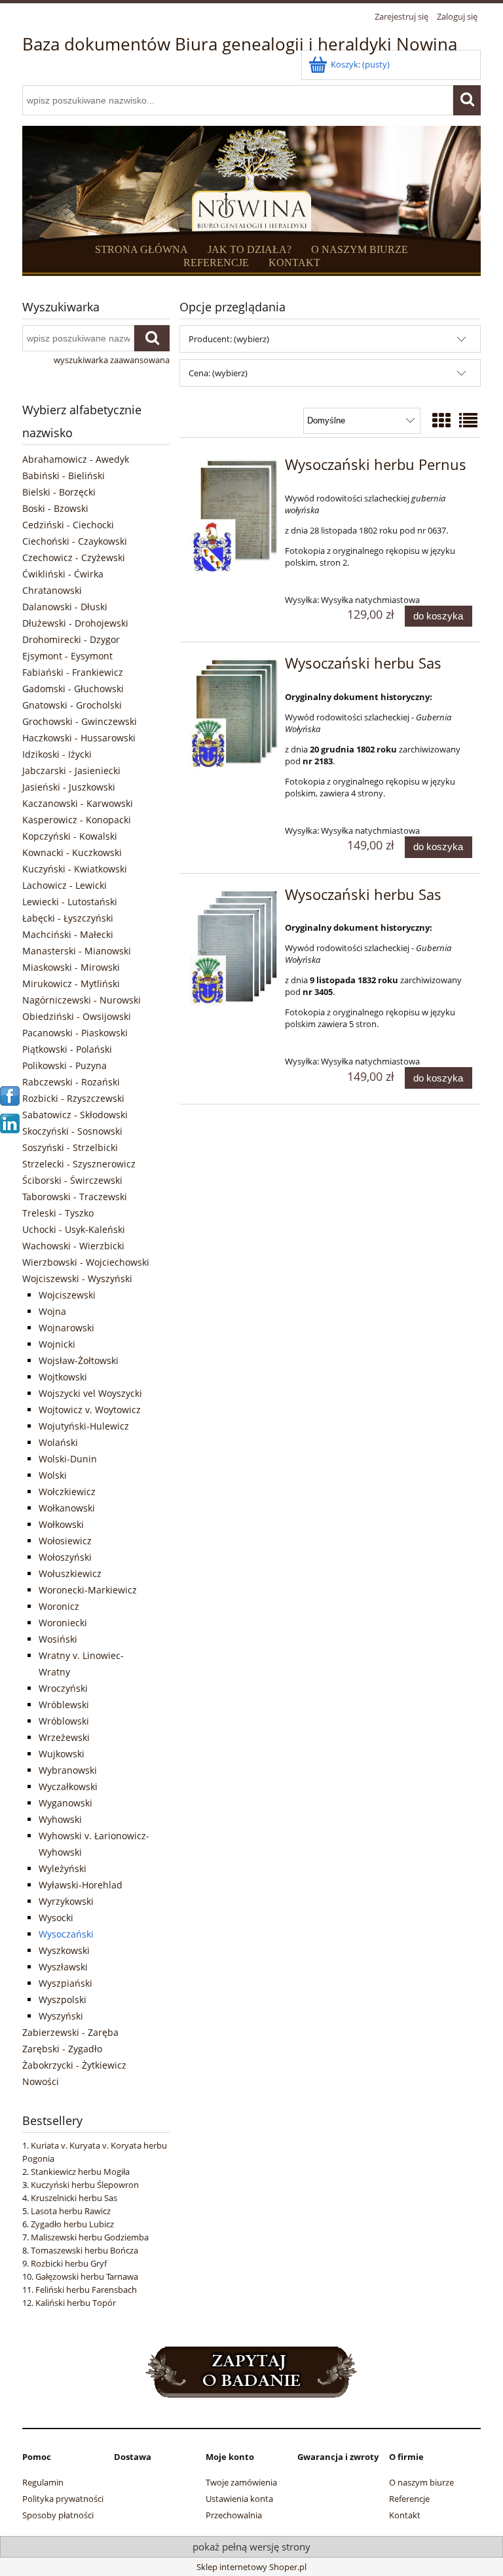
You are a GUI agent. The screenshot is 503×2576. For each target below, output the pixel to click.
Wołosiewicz (65, 1541)
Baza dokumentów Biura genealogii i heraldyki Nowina (240, 44)
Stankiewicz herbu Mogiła (80, 2172)
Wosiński (58, 1639)
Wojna (52, 1311)
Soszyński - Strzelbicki (70, 1147)
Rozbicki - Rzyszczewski (73, 1098)
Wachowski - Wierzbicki (73, 1246)
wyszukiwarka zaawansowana (112, 360)
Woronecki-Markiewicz (88, 1590)
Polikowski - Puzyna (65, 1065)
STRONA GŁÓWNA (141, 249)
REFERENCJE (216, 263)
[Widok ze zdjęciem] (441, 420)
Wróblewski (64, 1705)
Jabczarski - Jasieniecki (71, 771)
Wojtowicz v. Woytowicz (90, 1410)
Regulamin (43, 2482)
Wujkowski (62, 1754)
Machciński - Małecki (68, 934)
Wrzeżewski (64, 1737)
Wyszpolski (63, 2000)
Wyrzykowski (66, 1901)
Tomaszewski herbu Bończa (84, 2250)
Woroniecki (63, 1623)
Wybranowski (68, 1770)
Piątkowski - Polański (67, 1049)
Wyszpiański (65, 1983)
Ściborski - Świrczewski (72, 1180)
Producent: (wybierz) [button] (229, 339)
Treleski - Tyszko (58, 1213)
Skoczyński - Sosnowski (72, 1131)
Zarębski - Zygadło (62, 2049)
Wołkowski (61, 1524)
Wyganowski (65, 1803)
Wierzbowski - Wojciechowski (86, 1262)
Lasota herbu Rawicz (71, 2211)
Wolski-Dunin (68, 1459)
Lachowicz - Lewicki (65, 885)
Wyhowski (60, 1819)
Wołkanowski (67, 1508)
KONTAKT (294, 263)
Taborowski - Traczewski (75, 1197)
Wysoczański (66, 1934)
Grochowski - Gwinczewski (80, 721)
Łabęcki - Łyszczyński (68, 918)
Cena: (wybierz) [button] (218, 373)
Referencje (409, 2499)
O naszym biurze (421, 2482)
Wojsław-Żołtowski (79, 1360)
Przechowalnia (234, 2515)
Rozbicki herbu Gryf (69, 2263)
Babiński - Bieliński (64, 476)
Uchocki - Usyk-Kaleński (74, 1229)
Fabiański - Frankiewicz (73, 672)
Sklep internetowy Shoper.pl (251, 2567)
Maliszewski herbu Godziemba (90, 2237)
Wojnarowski (66, 1328)
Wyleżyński (63, 1868)
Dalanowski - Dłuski (65, 607)
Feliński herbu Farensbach (86, 2290)
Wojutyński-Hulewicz (84, 1426)
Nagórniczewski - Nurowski (82, 1000)
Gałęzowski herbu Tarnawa (87, 2276)
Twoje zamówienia (241, 2482)
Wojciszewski (67, 1295)
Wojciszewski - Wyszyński (77, 1278)
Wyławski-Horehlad (81, 1885)
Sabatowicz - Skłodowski (75, 1115)
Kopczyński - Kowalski (70, 836)
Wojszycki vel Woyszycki (90, 1393)
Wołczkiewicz (67, 1492)
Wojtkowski (63, 1377)
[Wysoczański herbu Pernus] (233, 517)
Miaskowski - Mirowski (71, 967)
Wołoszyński (65, 1557)
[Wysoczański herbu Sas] (233, 714)
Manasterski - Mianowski (77, 951)
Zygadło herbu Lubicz (72, 2224)
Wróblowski (64, 1721)
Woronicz (59, 1606)
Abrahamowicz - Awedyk (76, 459)
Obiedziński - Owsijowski (77, 1016)
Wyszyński (61, 2016)
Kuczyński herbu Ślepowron (85, 2185)
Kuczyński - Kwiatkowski (75, 869)
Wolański (58, 1442)
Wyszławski (63, 1967)
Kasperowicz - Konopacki (77, 820)
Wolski (53, 1475)
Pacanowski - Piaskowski (75, 1033)
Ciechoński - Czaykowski (75, 541)
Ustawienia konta (239, 2499)
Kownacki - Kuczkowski (72, 852)
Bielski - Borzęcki (59, 492)
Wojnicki (57, 1344)
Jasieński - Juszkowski (69, 787)
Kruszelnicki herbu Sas (74, 2198)
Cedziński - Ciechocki (68, 525)
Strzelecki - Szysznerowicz (79, 1164)
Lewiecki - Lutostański (70, 902)
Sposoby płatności (58, 2515)
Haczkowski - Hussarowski (79, 738)
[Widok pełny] (468, 420)
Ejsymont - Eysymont (67, 656)
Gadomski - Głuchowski (73, 689)
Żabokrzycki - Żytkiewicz (74, 2065)
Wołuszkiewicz (70, 1573)
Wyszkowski (64, 1950)
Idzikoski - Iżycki (57, 754)
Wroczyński (63, 1688)
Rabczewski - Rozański (71, 1082)
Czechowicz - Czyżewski (74, 557)
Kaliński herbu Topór (76, 2303)
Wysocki (56, 1918)
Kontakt (405, 2515)
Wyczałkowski (68, 1786)
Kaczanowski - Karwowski (78, 803)
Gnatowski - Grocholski (72, 705)
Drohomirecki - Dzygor (71, 639)
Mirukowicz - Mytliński (71, 984)
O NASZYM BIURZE (360, 249)
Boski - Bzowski (55, 508)
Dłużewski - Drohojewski (75, 623)
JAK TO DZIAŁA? (250, 249)
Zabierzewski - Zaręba (70, 2032)
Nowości (41, 2081)
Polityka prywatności (63, 2499)
